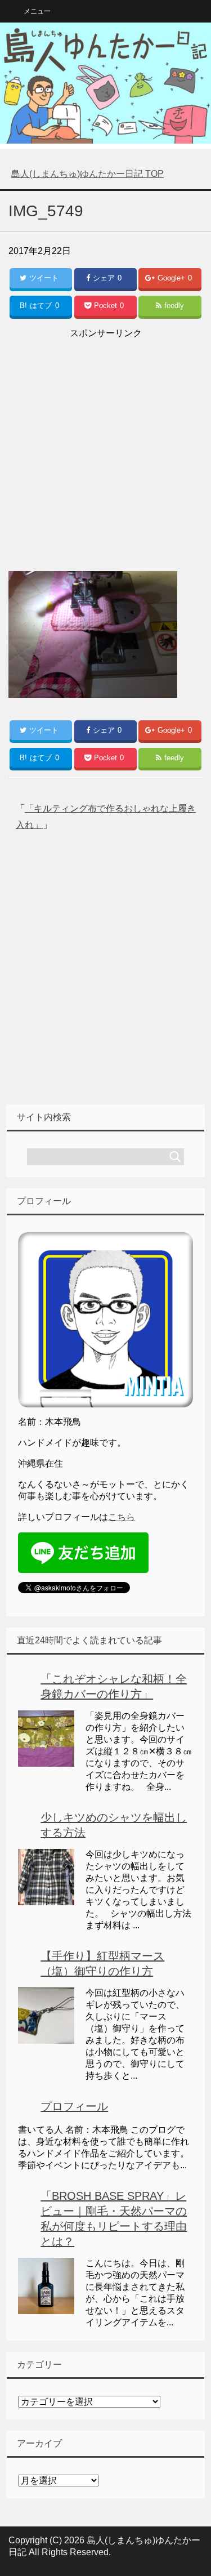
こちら (122, 1517)
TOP (87, 174)
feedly (174, 306)
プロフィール (74, 2106)
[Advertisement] (105, 447)
